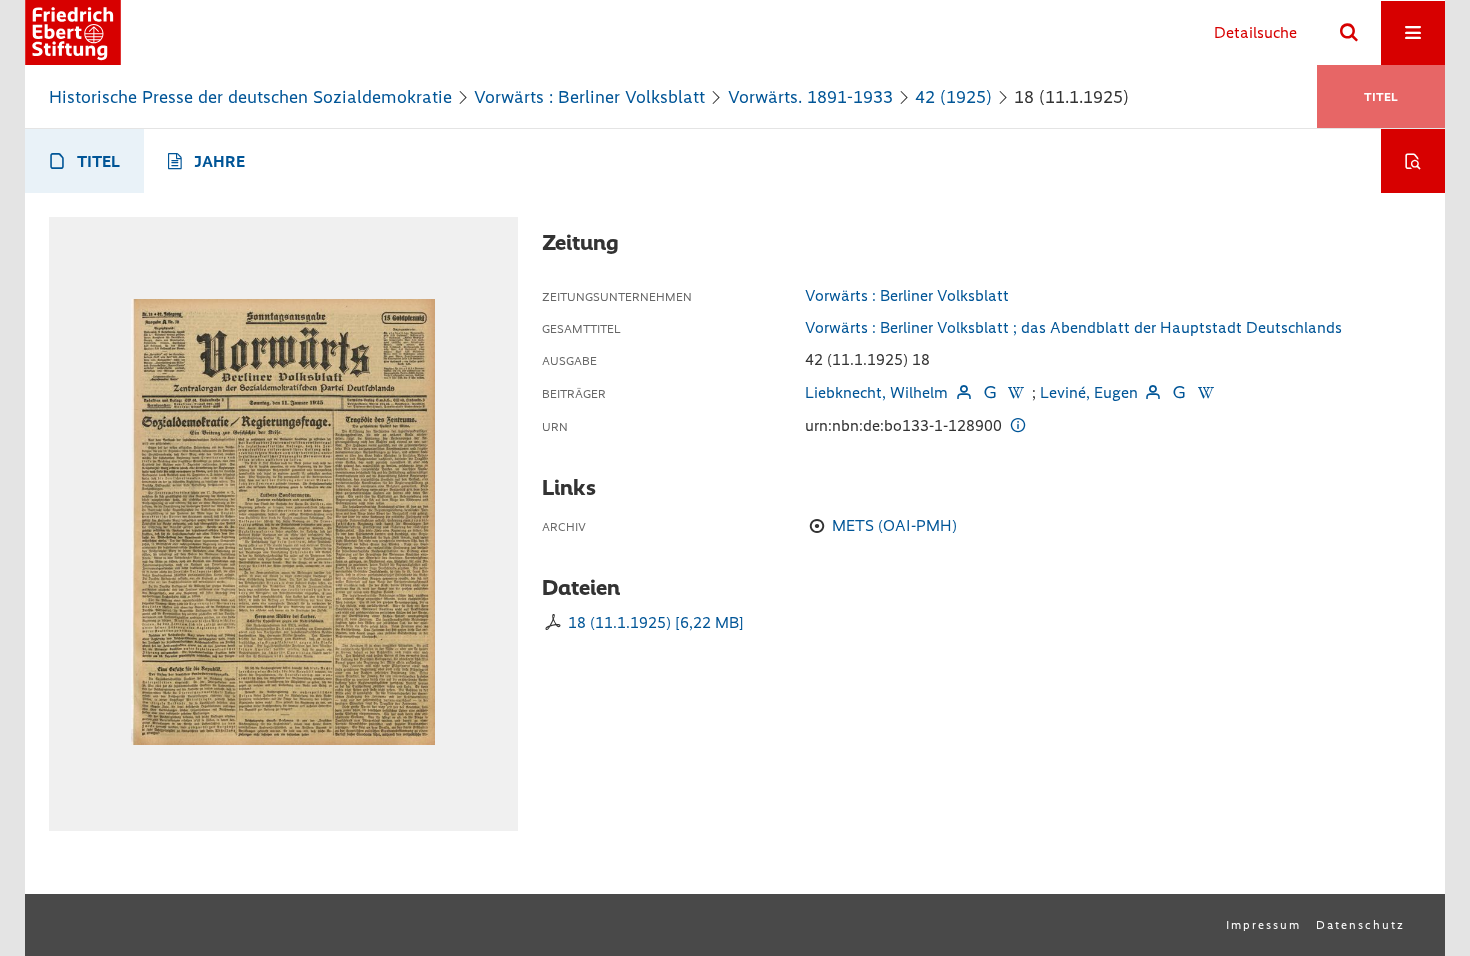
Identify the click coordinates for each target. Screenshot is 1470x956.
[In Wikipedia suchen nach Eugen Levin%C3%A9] (1205, 392)
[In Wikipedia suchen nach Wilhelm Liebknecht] (1016, 392)
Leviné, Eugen (1089, 392)
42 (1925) (953, 97)
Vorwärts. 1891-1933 (810, 97)
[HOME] (73, 32)
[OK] (1349, 33)
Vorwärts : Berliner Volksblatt (589, 97)
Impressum (1263, 925)
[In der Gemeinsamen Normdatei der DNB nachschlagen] (990, 392)
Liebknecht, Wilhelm (876, 392)
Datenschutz (1360, 925)
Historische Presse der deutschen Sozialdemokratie (250, 97)
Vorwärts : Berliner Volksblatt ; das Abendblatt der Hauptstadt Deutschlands (1073, 327)
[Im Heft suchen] (1413, 161)
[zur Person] (963, 392)
